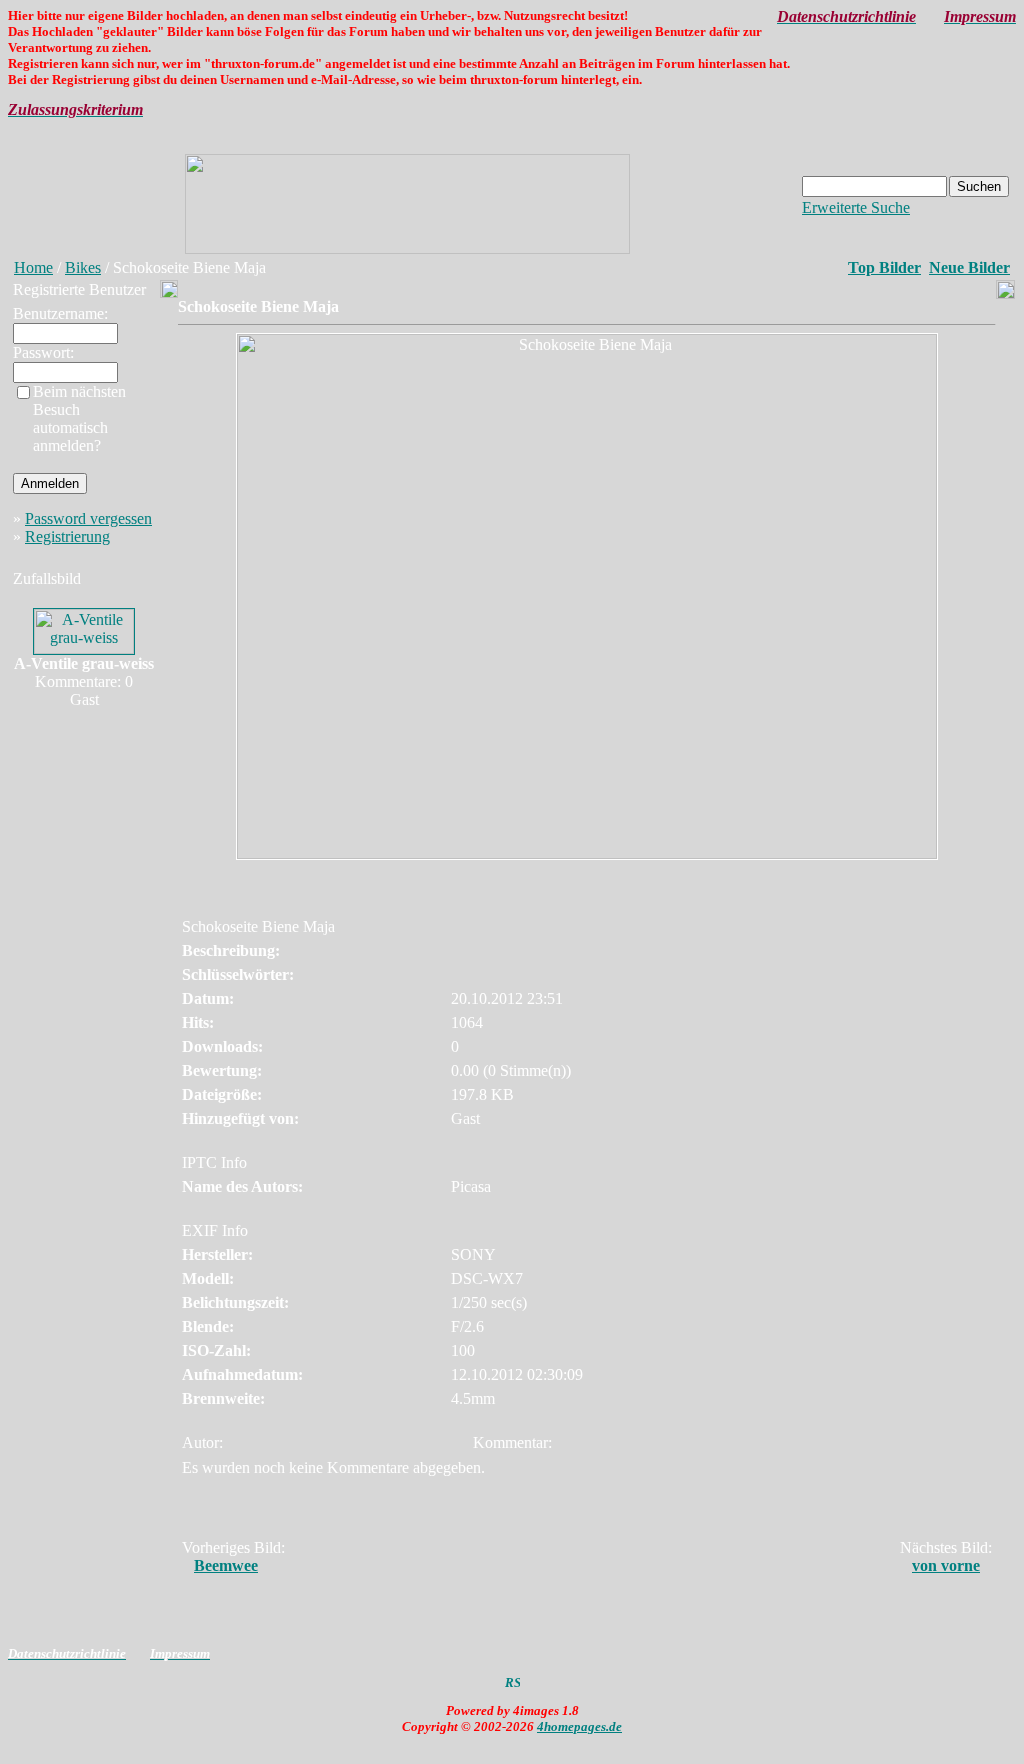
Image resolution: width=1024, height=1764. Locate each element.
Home (33, 267)
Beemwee (226, 1565)
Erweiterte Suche (856, 207)
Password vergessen (88, 518)
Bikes (83, 267)
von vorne (946, 1565)
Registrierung (67, 536)
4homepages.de (579, 1726)
